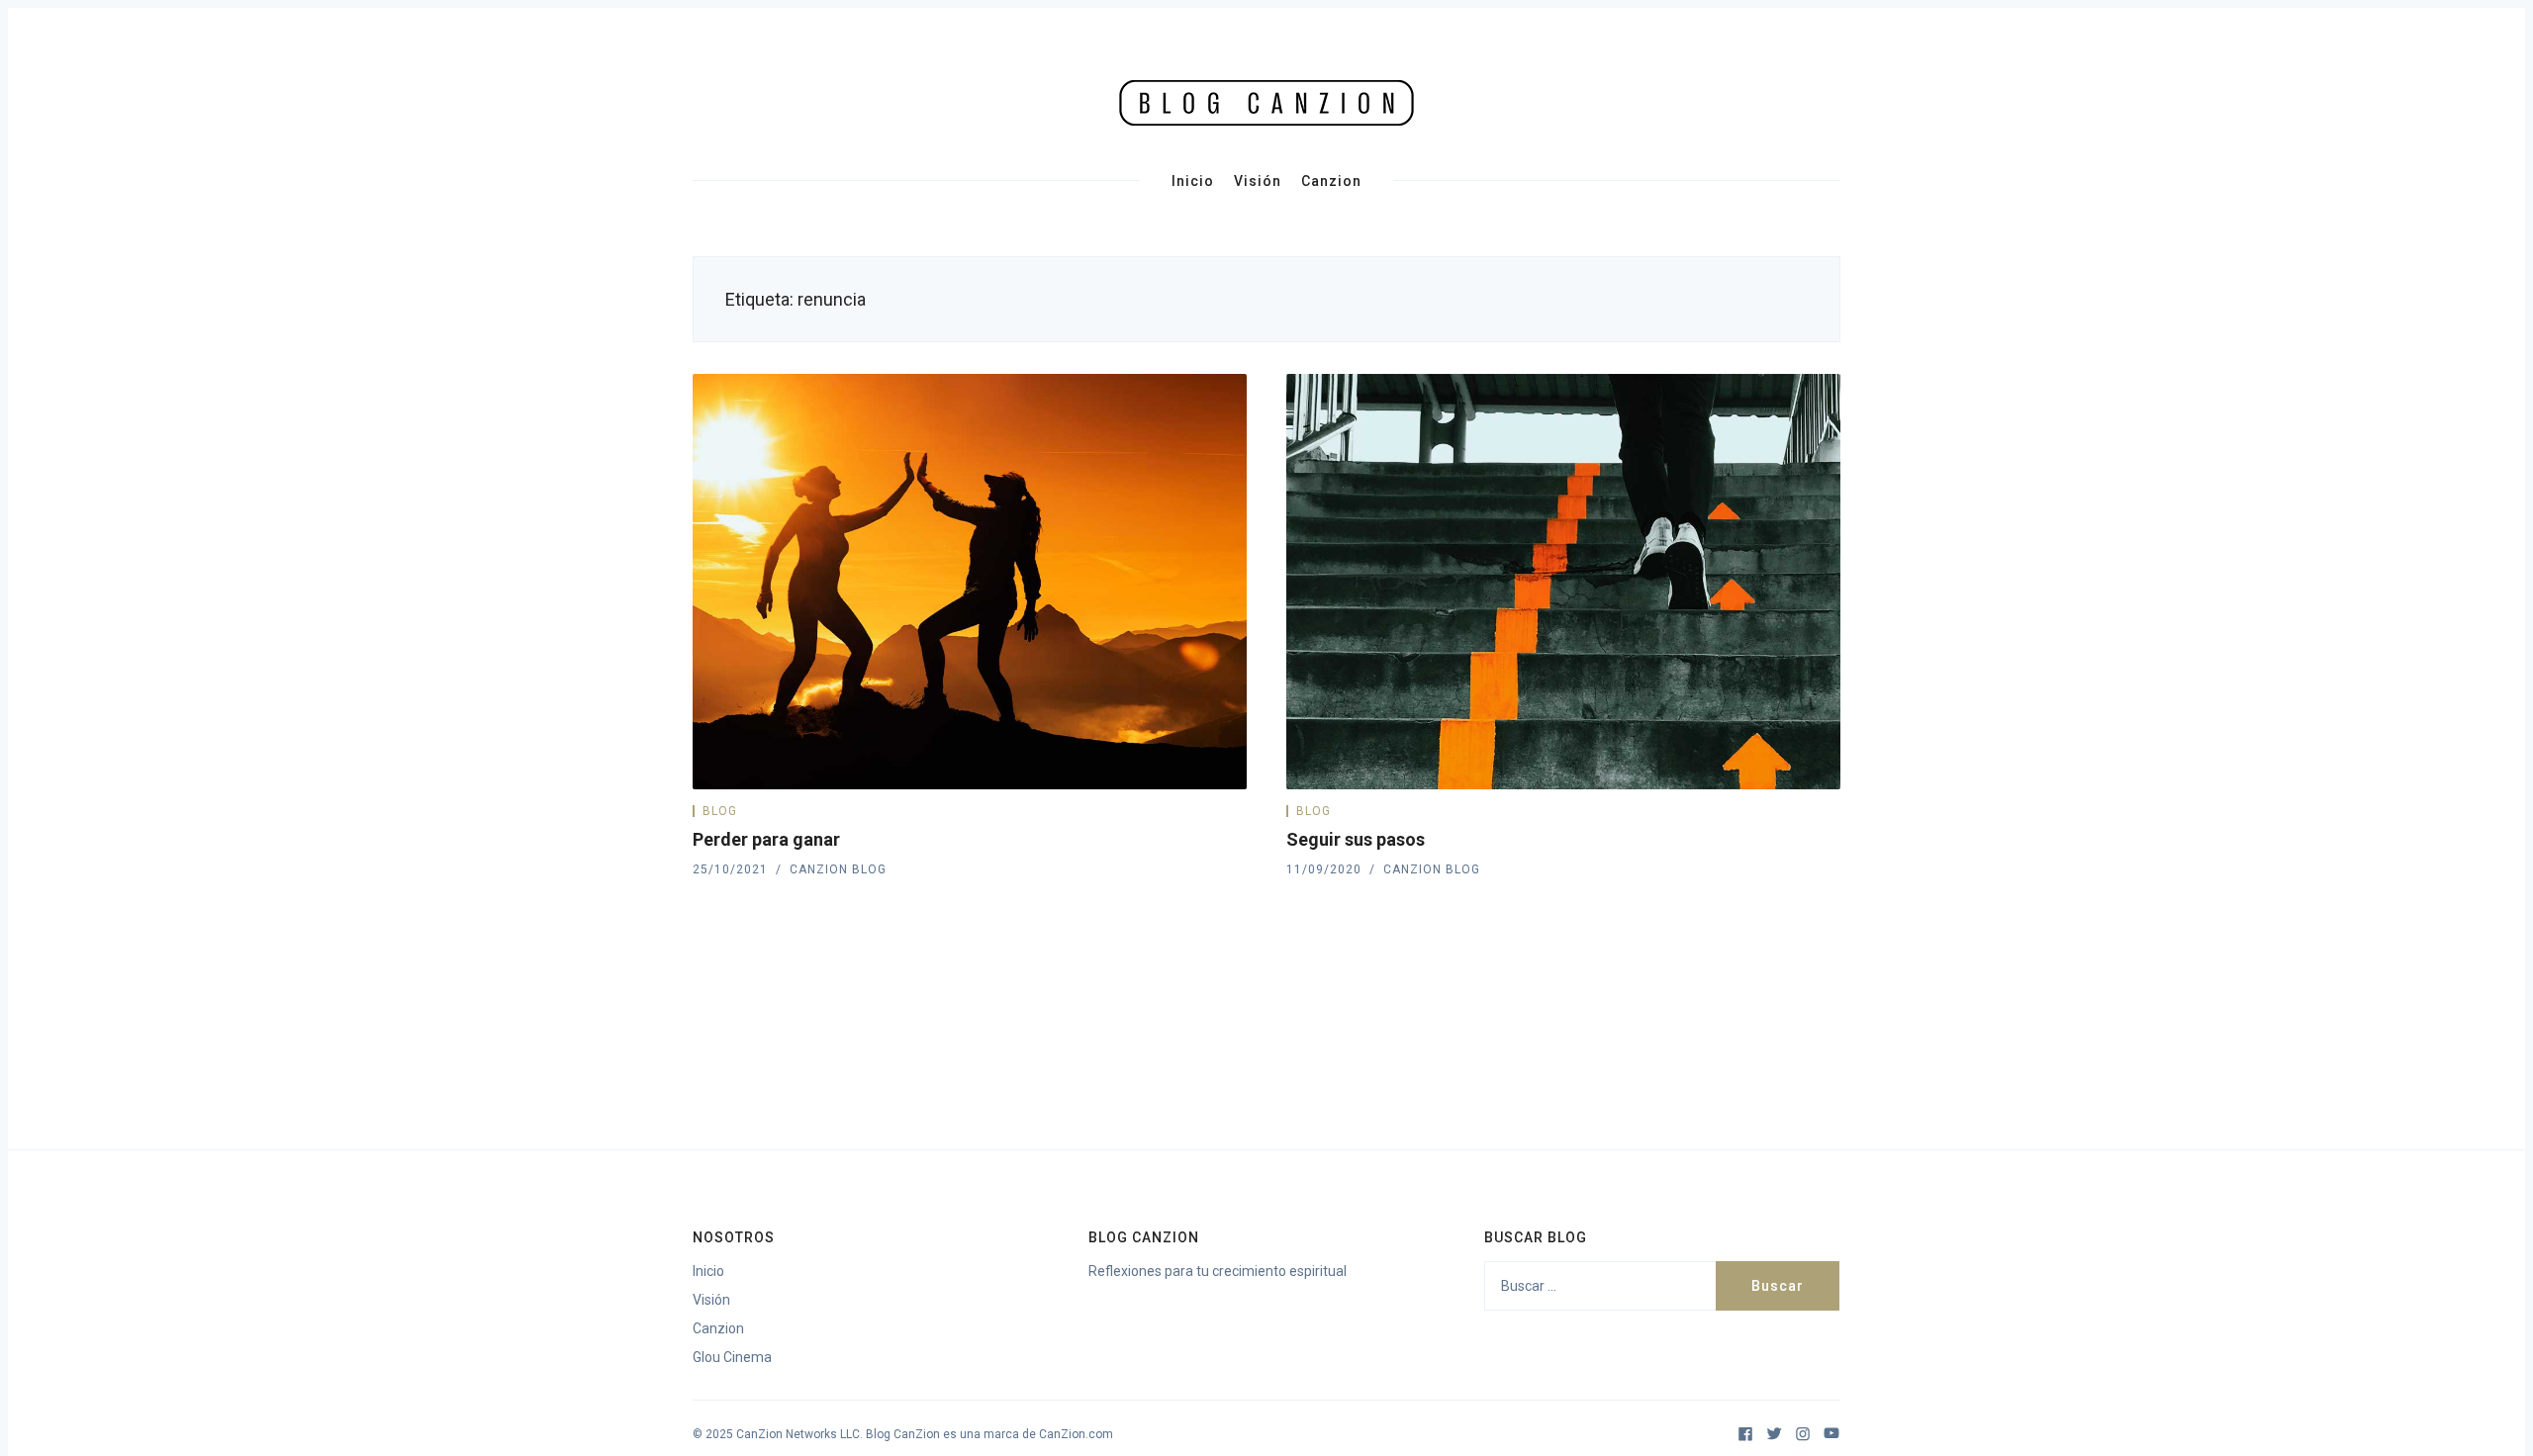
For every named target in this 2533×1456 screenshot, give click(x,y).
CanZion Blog (838, 869)
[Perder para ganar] (970, 582)
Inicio (1193, 181)
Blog (720, 811)
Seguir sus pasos (1356, 839)
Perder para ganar (766, 839)
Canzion (1331, 181)
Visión (1258, 181)
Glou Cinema (732, 1357)
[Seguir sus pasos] (1563, 582)
